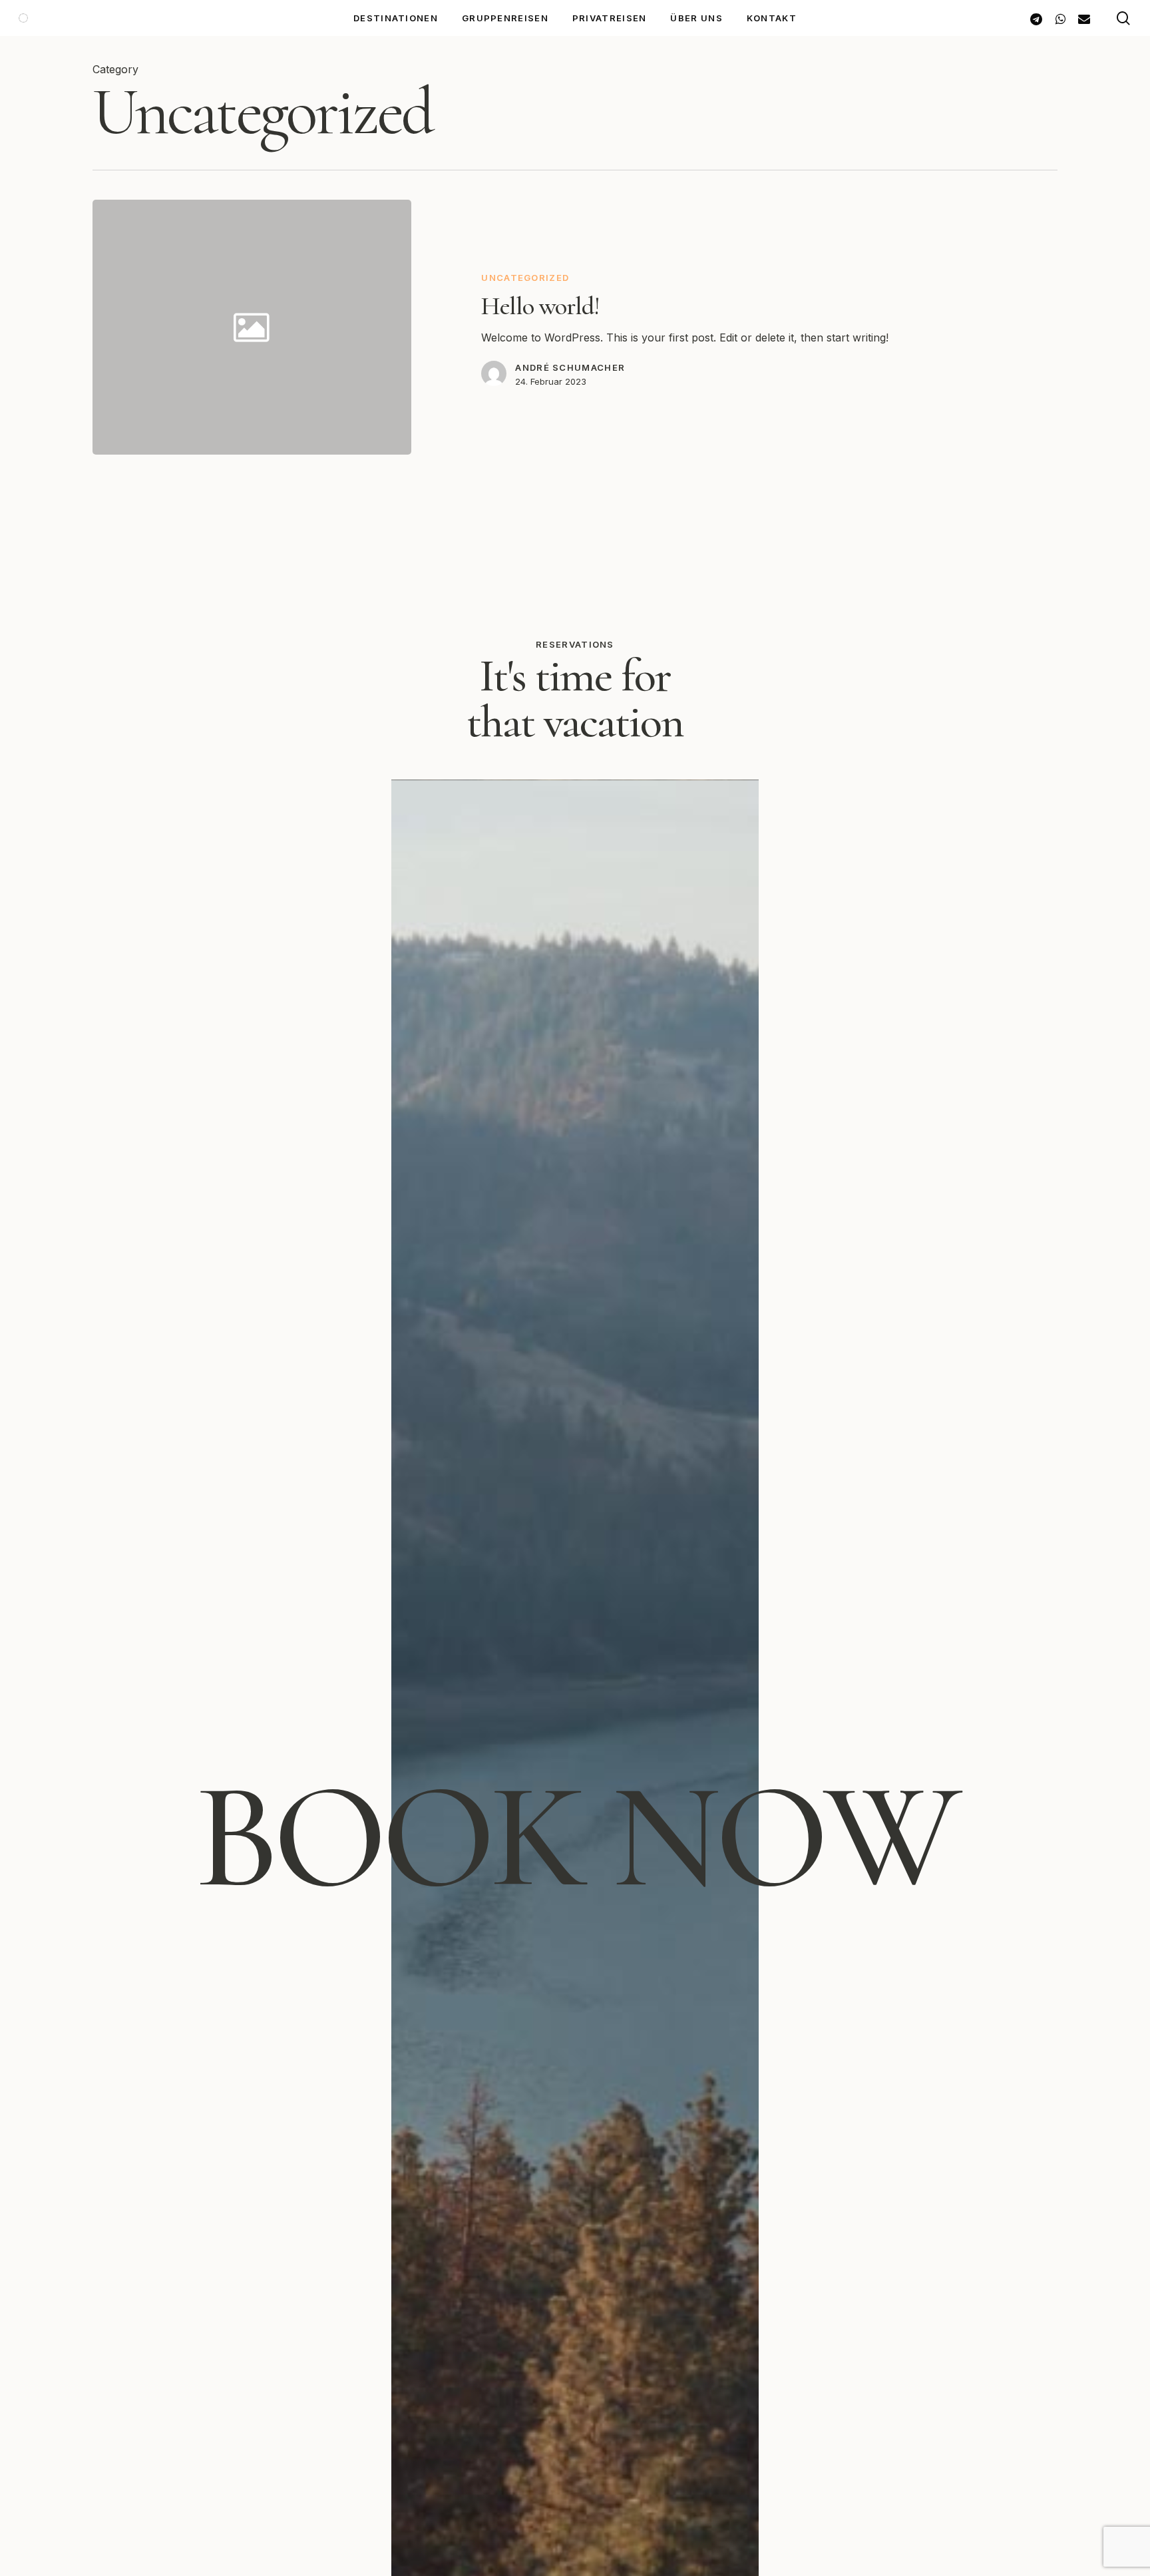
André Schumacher (570, 367)
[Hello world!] (735, 327)
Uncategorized (525, 278)
